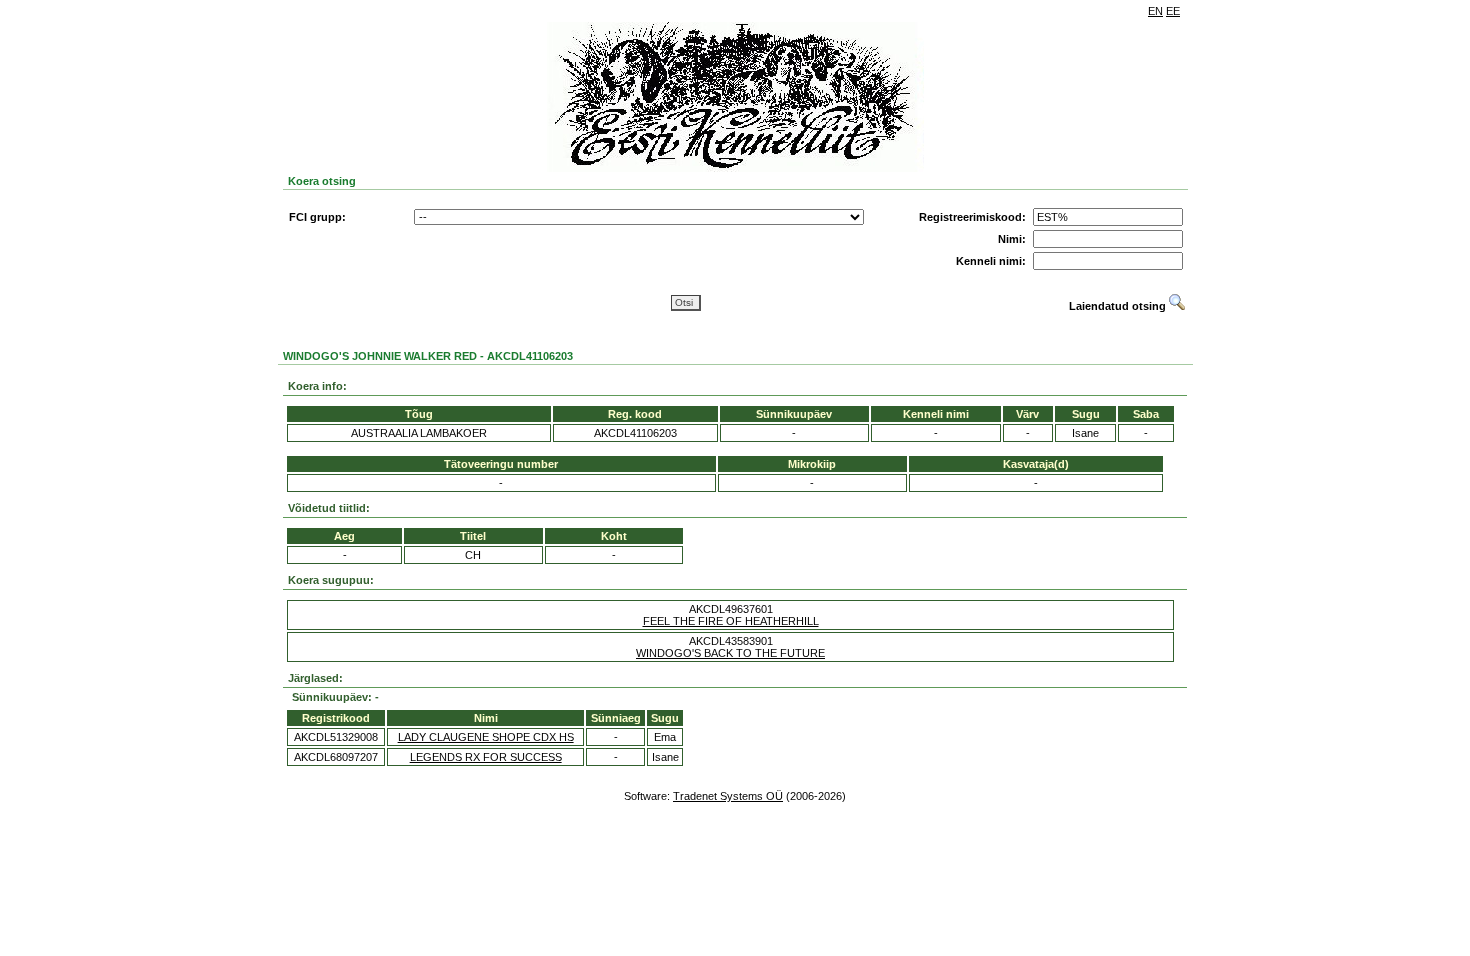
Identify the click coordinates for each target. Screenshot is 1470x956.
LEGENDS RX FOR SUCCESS (486, 757)
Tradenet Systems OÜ (728, 796)
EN (1155, 11)
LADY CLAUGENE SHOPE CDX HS (486, 737)
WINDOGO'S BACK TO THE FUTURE (730, 653)
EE (1173, 11)
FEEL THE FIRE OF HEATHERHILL (731, 621)
